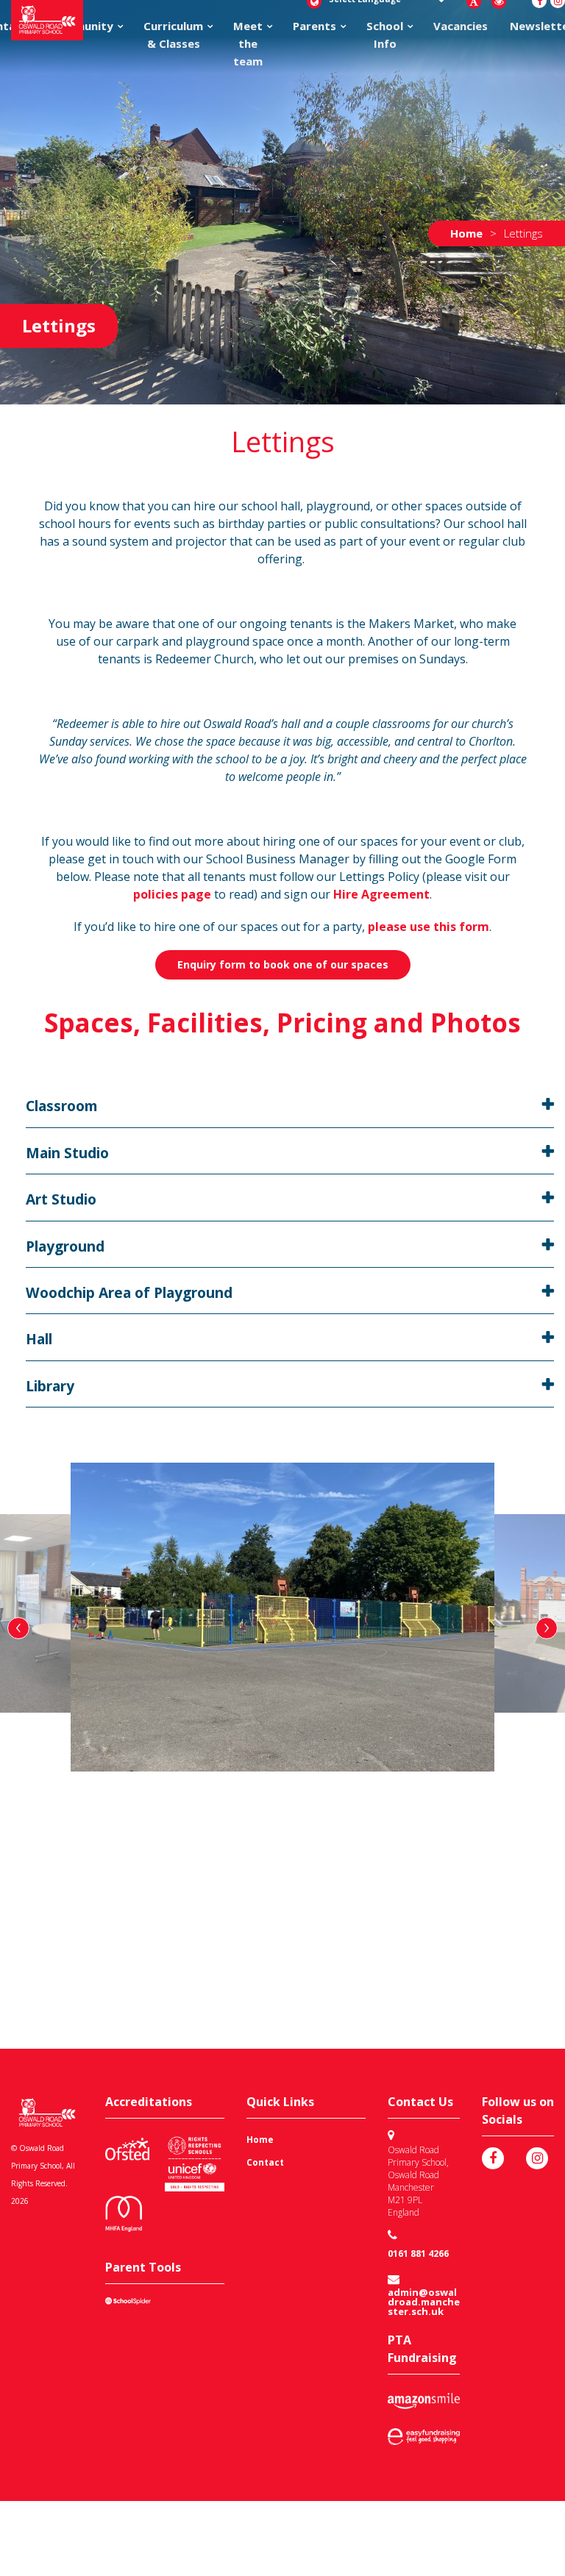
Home (260, 2140)
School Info (385, 35)
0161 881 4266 (418, 2254)
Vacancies (461, 26)
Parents (315, 26)
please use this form (429, 927)
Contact (265, 2162)
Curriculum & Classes (173, 35)
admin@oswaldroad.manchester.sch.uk (424, 2302)
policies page (172, 894)
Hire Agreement (381, 894)
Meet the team (248, 43)
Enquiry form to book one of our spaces (283, 964)
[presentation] (18, 1628)
